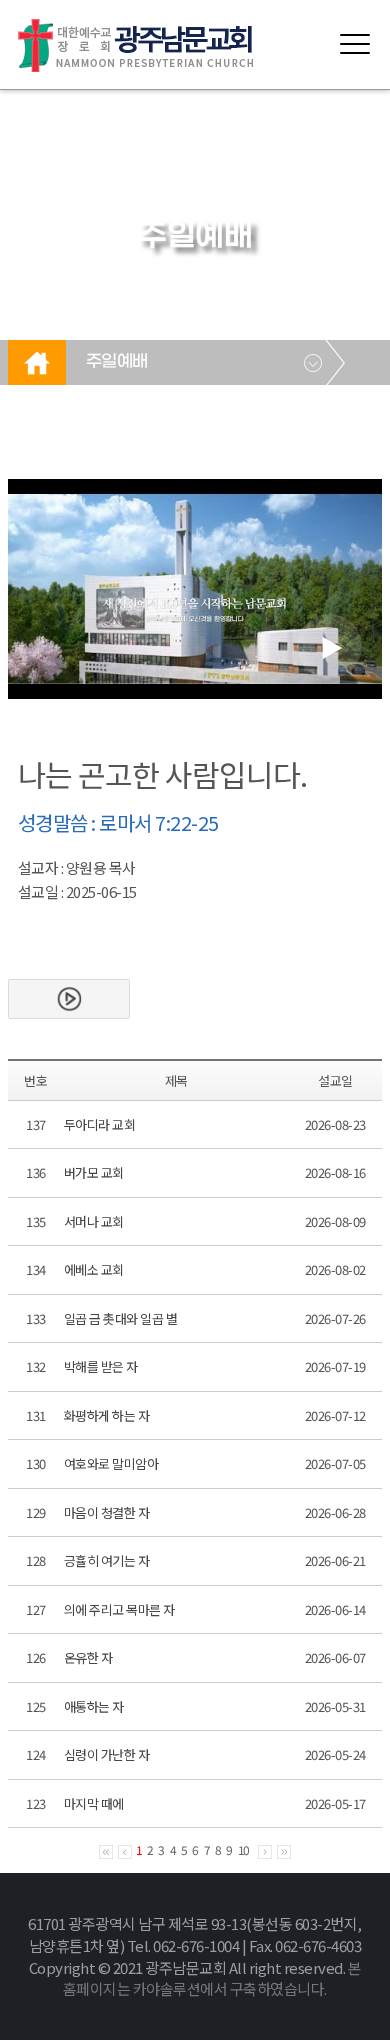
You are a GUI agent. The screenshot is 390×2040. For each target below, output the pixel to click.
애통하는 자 (94, 1706)
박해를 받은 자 (101, 1366)
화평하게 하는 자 (107, 1415)
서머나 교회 (94, 1221)
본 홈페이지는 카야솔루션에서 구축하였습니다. (212, 1978)
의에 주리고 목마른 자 (119, 1609)
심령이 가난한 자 (107, 1754)
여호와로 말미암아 (111, 1463)
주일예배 (117, 362)
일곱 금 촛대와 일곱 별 (121, 1318)
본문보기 (69, 999)
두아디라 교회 (100, 1124)
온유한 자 (88, 1657)
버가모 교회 (94, 1172)
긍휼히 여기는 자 (107, 1560)
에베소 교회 (94, 1269)
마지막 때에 (94, 1803)
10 (244, 1849)
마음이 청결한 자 (107, 1512)
